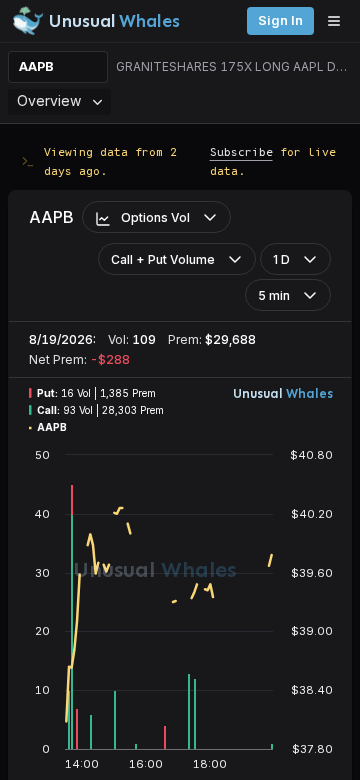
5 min (274, 295)
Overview (49, 100)
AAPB (36, 66)
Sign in (280, 20)
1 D (281, 259)
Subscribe (241, 151)
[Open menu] (339, 21)
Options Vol (155, 217)
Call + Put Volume (163, 259)
